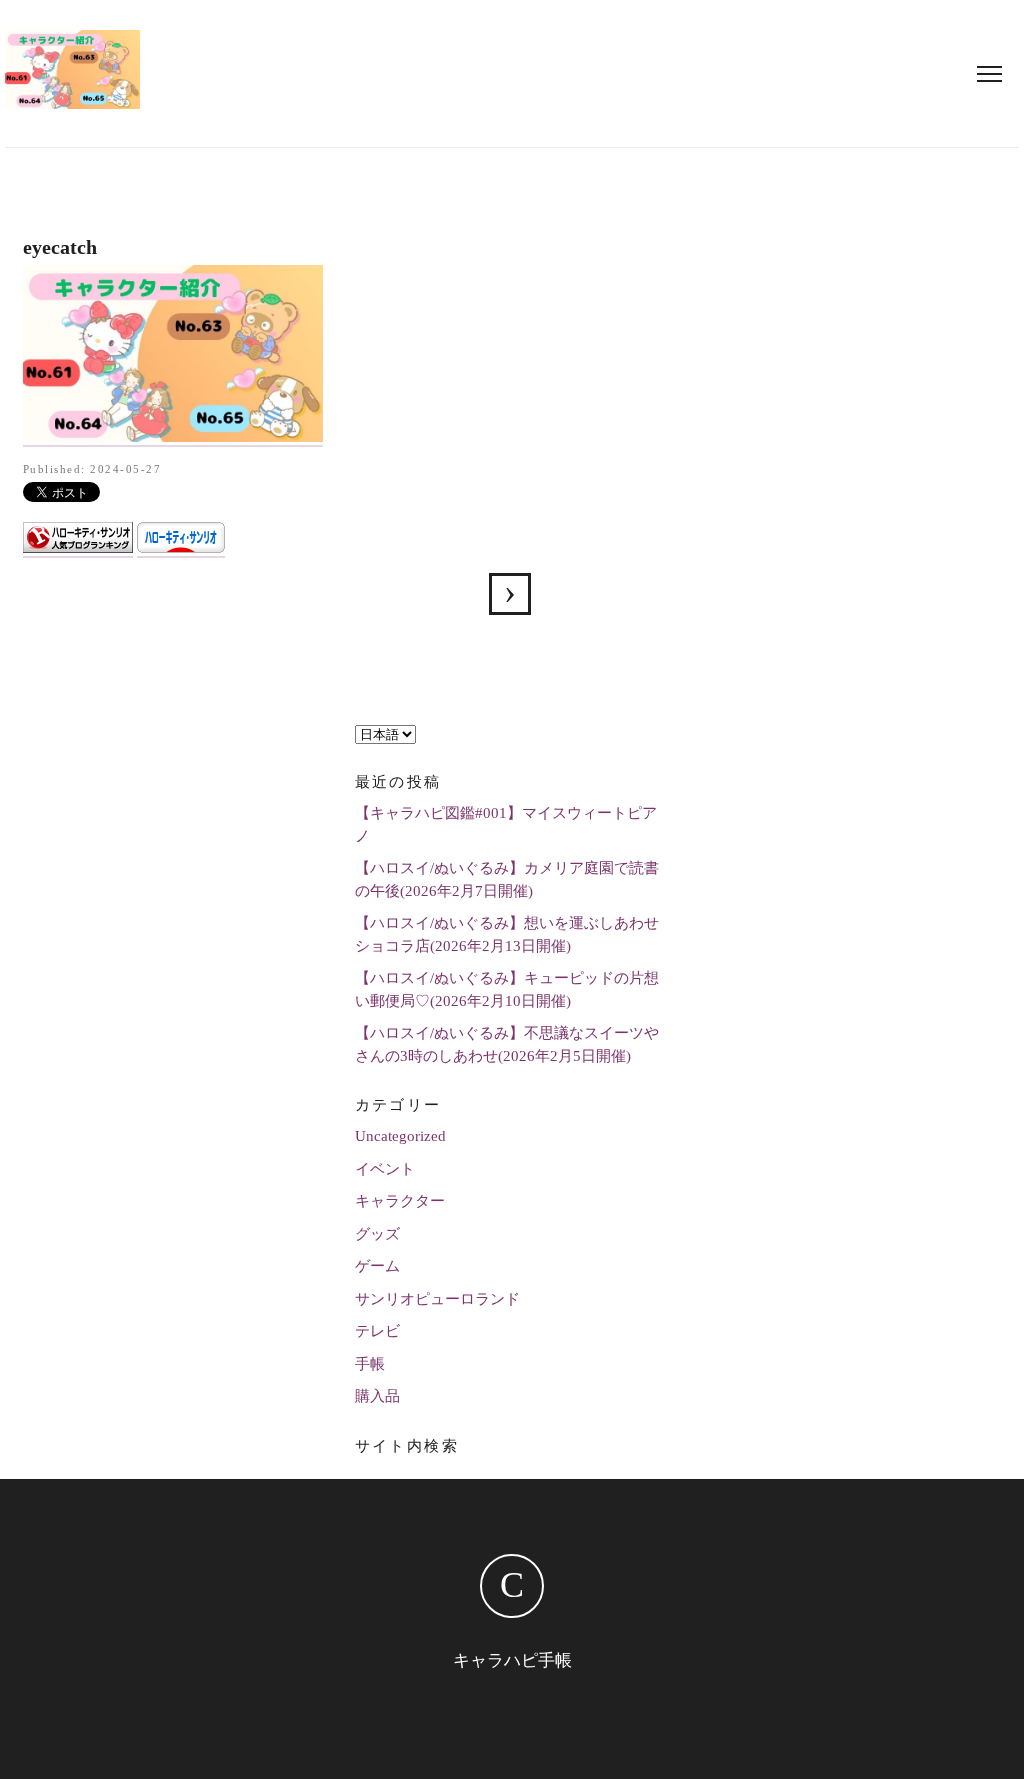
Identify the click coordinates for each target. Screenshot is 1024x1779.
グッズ (377, 1234)
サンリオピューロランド (437, 1299)
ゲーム (377, 1266)
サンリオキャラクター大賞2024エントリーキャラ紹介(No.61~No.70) (510, 594)
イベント (385, 1169)
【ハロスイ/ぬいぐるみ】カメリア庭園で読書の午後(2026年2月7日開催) (507, 879)
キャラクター (400, 1201)
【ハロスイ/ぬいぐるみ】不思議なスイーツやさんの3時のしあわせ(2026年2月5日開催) (507, 1044)
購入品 (377, 1396)
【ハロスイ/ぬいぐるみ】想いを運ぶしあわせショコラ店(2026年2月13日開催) (507, 934)
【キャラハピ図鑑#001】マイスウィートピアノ (506, 824)
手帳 (370, 1364)
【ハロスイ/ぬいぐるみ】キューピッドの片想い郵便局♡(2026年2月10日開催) (507, 989)
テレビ (377, 1331)
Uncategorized (400, 1136)
